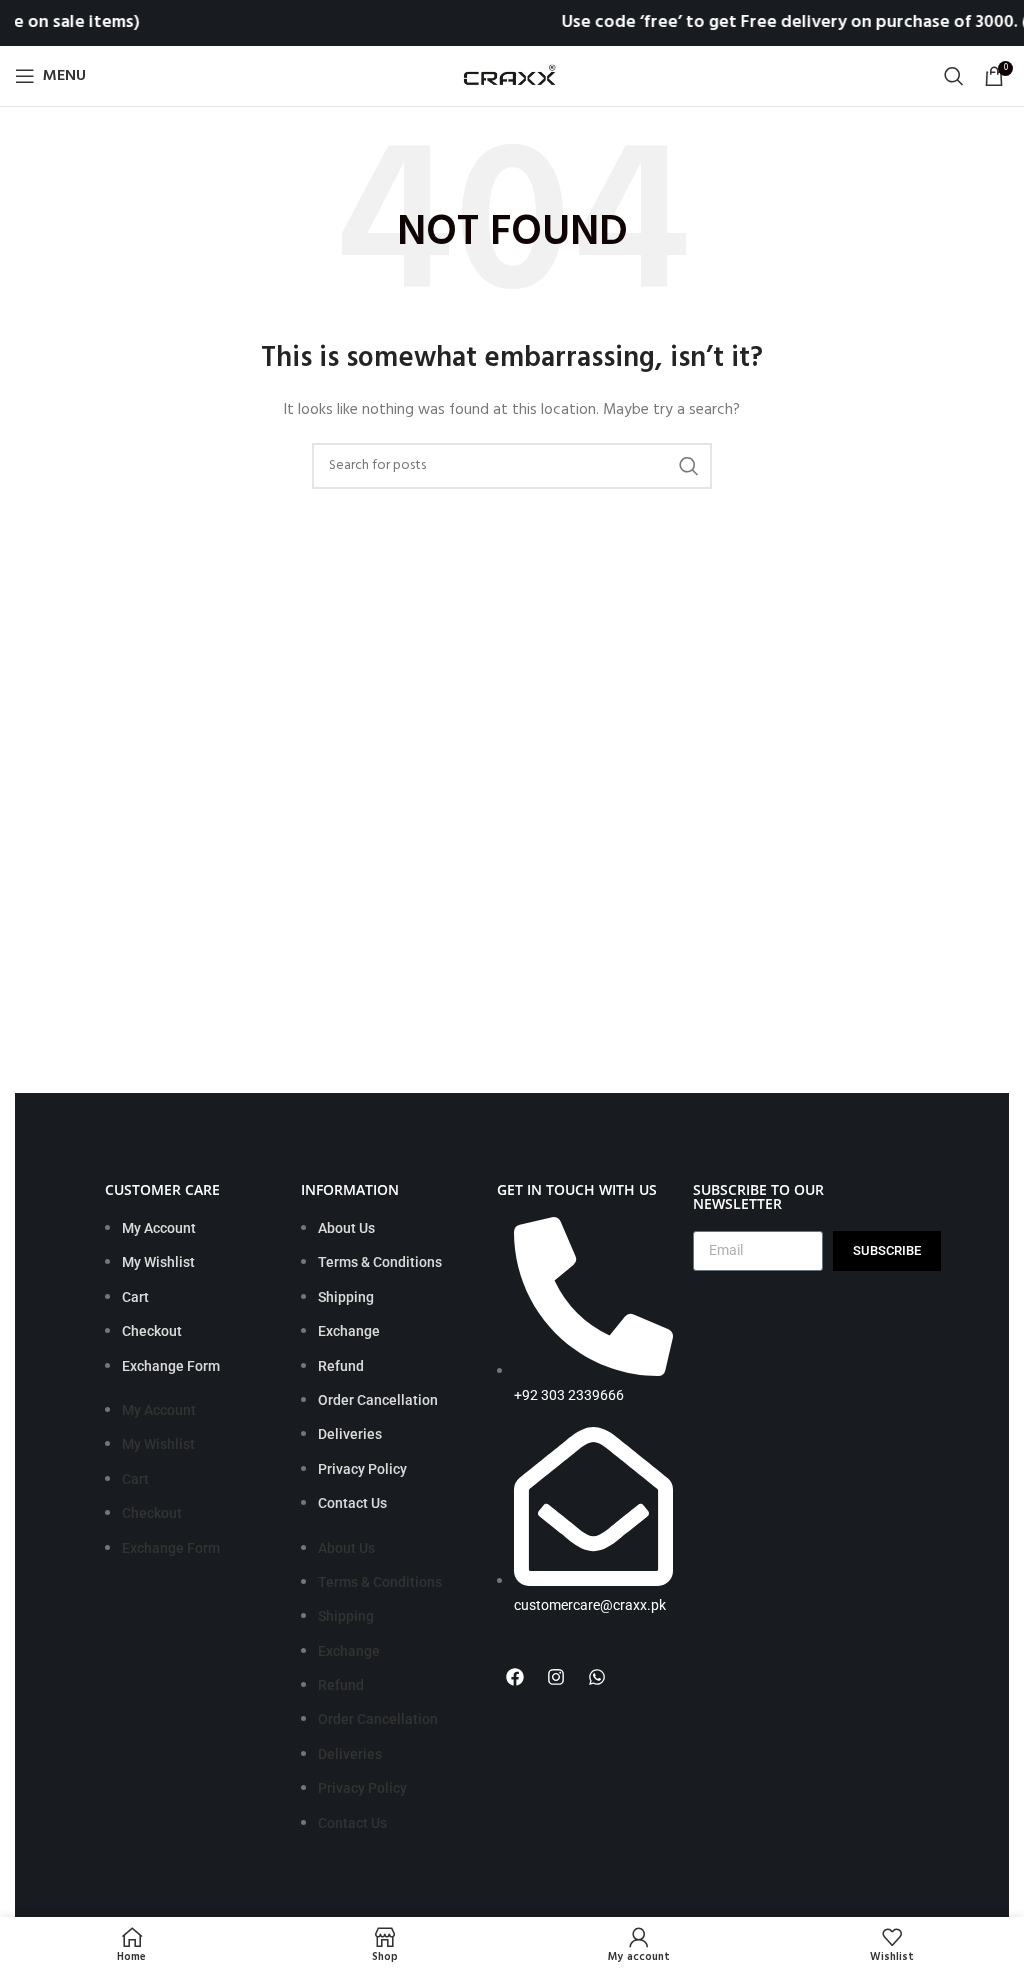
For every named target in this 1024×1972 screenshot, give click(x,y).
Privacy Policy (362, 1469)
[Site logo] (512, 76)
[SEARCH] (689, 466)
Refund (341, 1366)
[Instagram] (556, 1677)
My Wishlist (158, 1262)
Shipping (346, 1297)
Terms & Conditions (380, 1262)
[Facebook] (515, 1677)
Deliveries (350, 1434)
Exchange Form (171, 1366)
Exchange (349, 1331)
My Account (159, 1228)
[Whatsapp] (597, 1677)
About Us (346, 1228)
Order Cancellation (378, 1400)
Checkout (152, 1331)
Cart (135, 1297)
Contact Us (352, 1503)
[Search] (954, 76)
